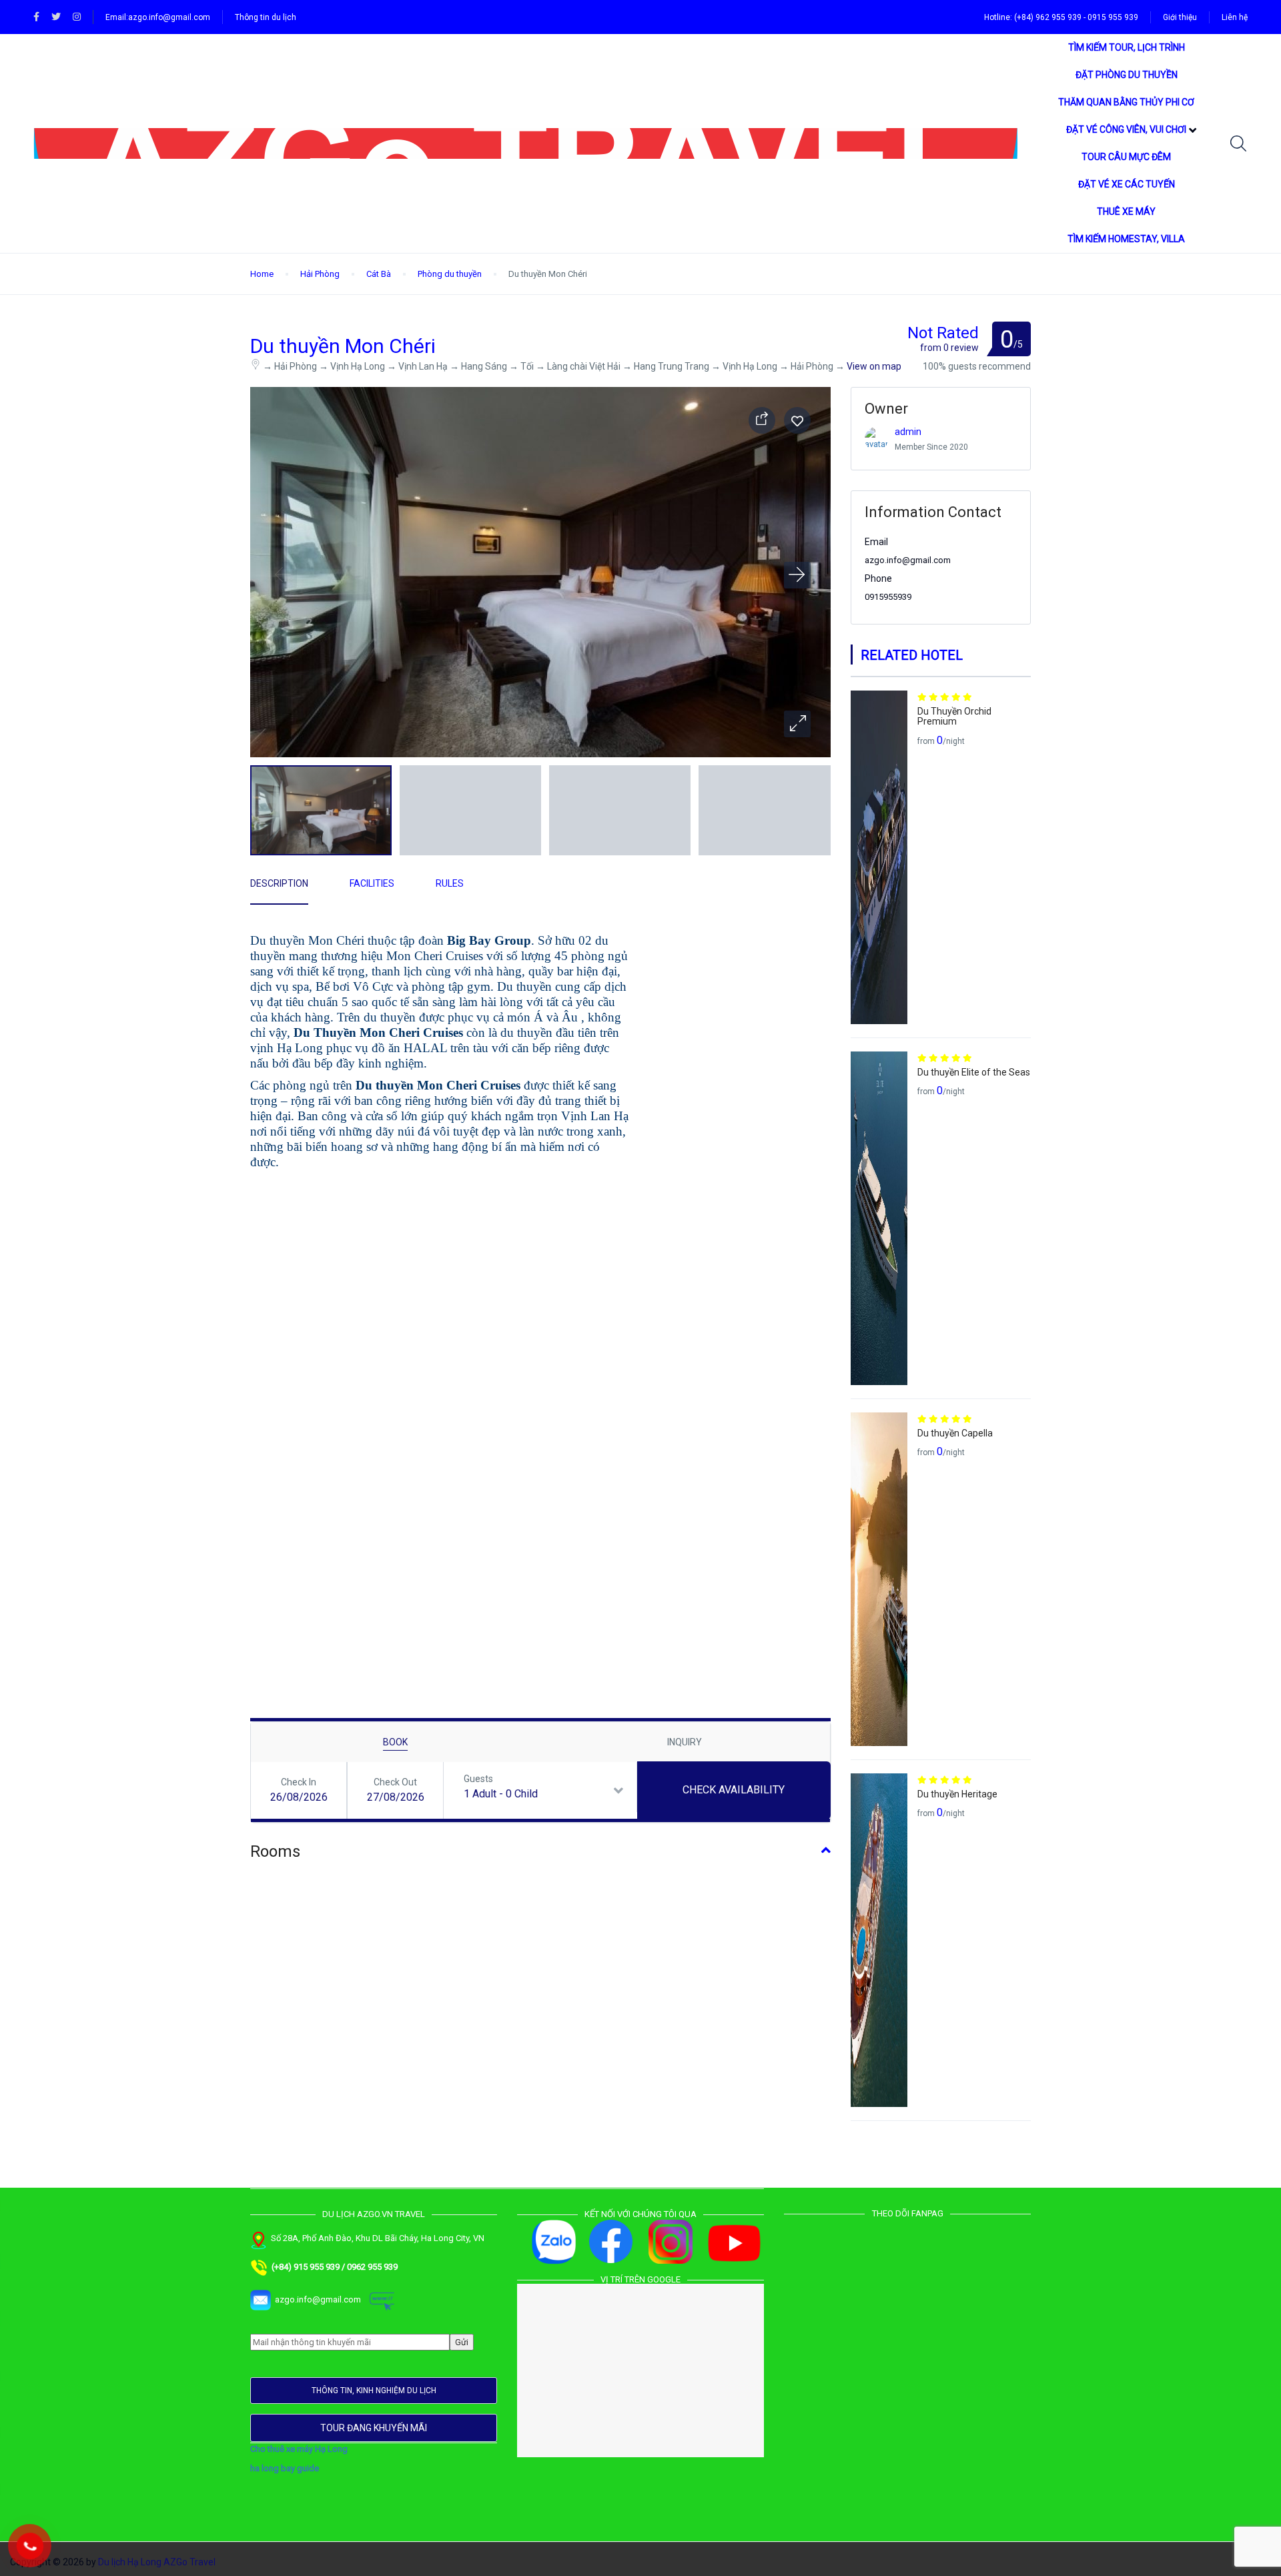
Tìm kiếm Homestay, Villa (1126, 239)
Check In (299, 1782)
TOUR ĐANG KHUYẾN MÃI (374, 2428)
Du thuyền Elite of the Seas (974, 1072)
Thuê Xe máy (1126, 211)
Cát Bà (379, 274)
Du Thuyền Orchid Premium (954, 716)
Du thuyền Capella (955, 1433)
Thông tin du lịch (266, 17)
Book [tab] (395, 1742)
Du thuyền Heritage (957, 1794)
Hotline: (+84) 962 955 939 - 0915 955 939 (1061, 17)
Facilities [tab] (372, 883)
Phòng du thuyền (450, 274)
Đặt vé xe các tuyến (1127, 184)
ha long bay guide (285, 2468)
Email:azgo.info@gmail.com (158, 17)
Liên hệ (1235, 17)
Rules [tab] (450, 883)
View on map (874, 366)
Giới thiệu (1180, 17)
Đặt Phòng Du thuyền (1127, 75)
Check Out (395, 1782)
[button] (797, 724)
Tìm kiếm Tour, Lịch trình (1127, 47)
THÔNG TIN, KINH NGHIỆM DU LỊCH (374, 2391)
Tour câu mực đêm (1126, 157)
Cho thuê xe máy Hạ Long (299, 2449)
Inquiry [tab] (685, 1742)
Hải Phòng (320, 274)
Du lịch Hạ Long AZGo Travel (157, 2562)
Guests (478, 1779)
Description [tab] (279, 883)
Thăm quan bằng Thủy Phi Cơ (1126, 102)
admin (908, 432)
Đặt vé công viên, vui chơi (1126, 129)
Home (262, 274)
